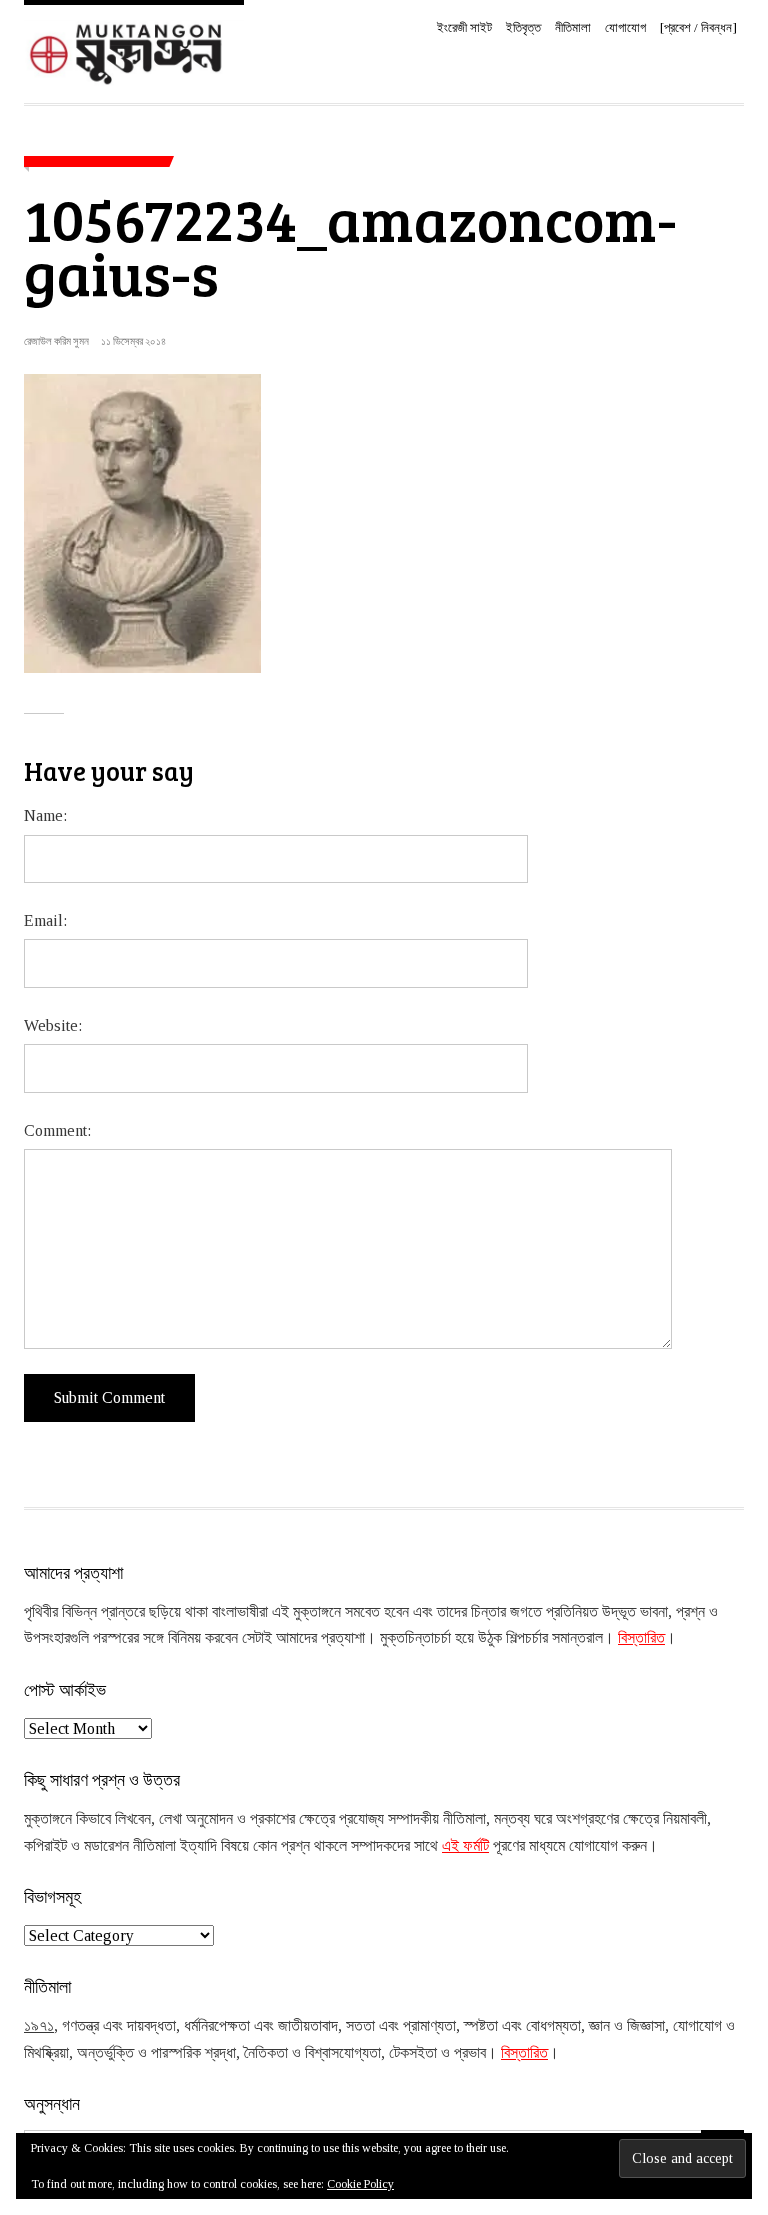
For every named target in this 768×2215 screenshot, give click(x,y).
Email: (45, 920)
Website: (53, 1025)
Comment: (57, 1130)
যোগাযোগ (625, 27)
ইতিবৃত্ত (523, 27)
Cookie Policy (360, 2184)
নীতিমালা (573, 27)
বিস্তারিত (641, 1637)
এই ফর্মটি (465, 1845)
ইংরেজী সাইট (464, 27)
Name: (45, 815)
